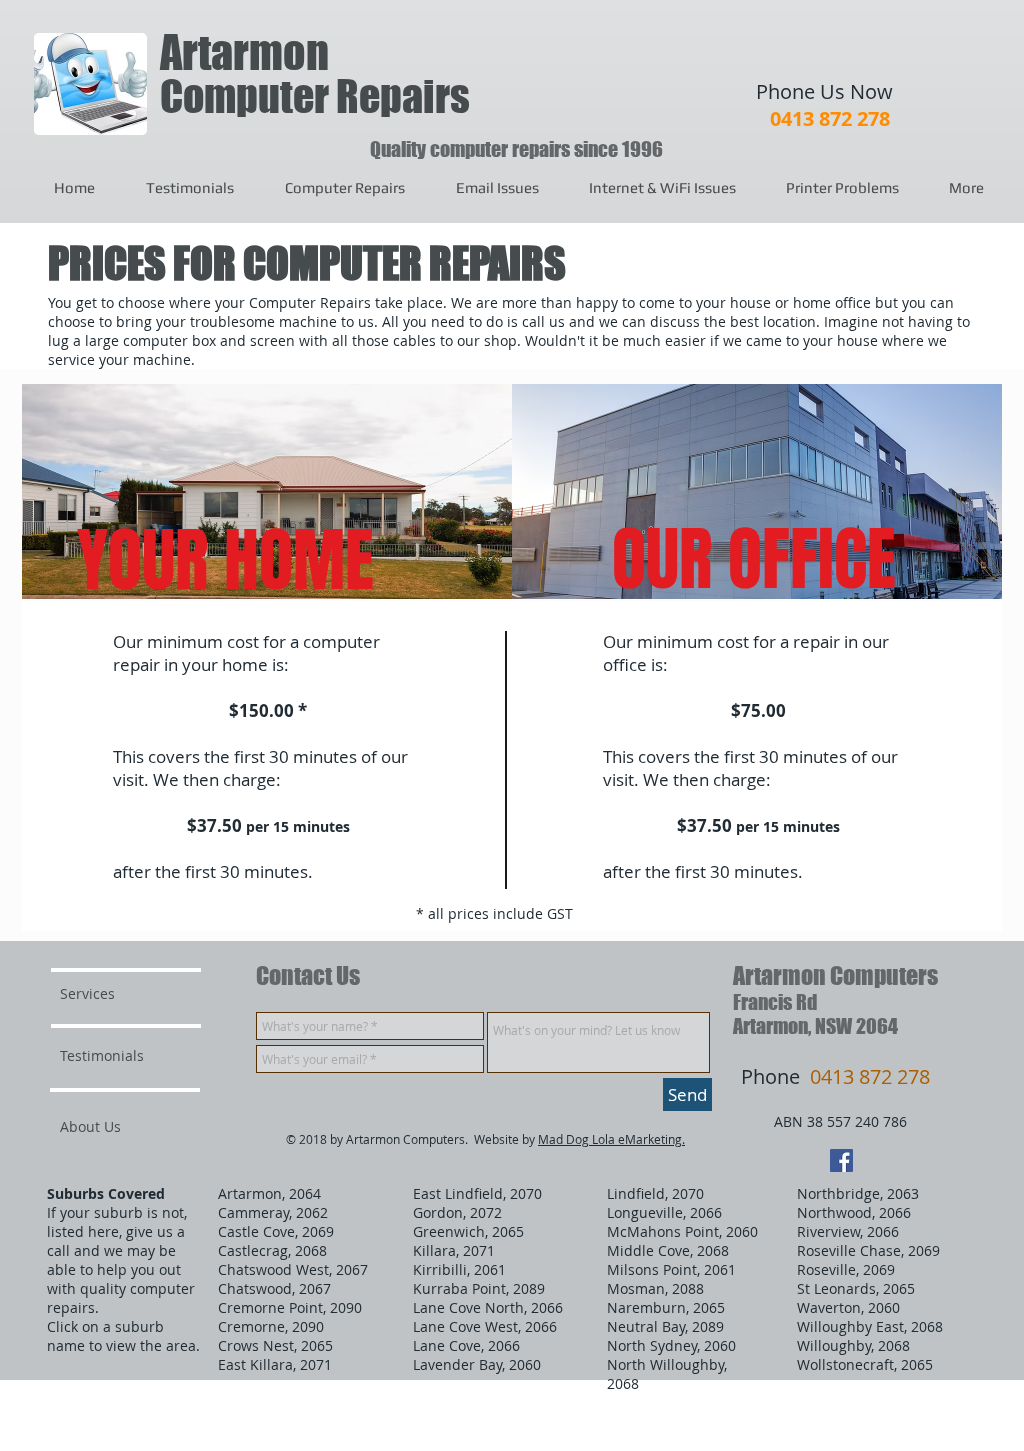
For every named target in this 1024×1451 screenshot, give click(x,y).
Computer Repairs (315, 96)
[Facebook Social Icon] (841, 1160)
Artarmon (244, 52)
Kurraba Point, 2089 (479, 1288)
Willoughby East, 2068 (870, 1326)
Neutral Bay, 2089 (665, 1326)
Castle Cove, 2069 (276, 1231)
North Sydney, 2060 (671, 1345)
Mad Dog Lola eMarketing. (611, 1139)
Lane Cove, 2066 (466, 1345)
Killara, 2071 (454, 1250)
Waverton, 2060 (848, 1307)
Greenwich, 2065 (468, 1231)
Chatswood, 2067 (274, 1288)
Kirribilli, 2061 (459, 1269)
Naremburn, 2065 (666, 1307)
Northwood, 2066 (854, 1212)
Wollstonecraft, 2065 (865, 1364)
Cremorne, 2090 (271, 1326)
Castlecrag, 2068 (272, 1250)
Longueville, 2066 (664, 1212)
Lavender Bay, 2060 (477, 1364)
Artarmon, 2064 (269, 1193)
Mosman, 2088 (655, 1288)
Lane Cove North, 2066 (488, 1307)
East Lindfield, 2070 (477, 1193)
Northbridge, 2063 (858, 1193)
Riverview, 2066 (848, 1231)
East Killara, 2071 (275, 1364)
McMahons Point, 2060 (682, 1231)
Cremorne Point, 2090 (290, 1307)
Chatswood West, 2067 (293, 1269)
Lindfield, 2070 (655, 1193)
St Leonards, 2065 (856, 1288)
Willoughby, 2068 (853, 1345)
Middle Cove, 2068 (668, 1250)
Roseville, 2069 (846, 1269)
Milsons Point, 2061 (671, 1269)
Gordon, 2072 (457, 1212)
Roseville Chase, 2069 (868, 1250)
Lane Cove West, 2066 (485, 1326)
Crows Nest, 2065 (275, 1345)
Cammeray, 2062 (273, 1212)
